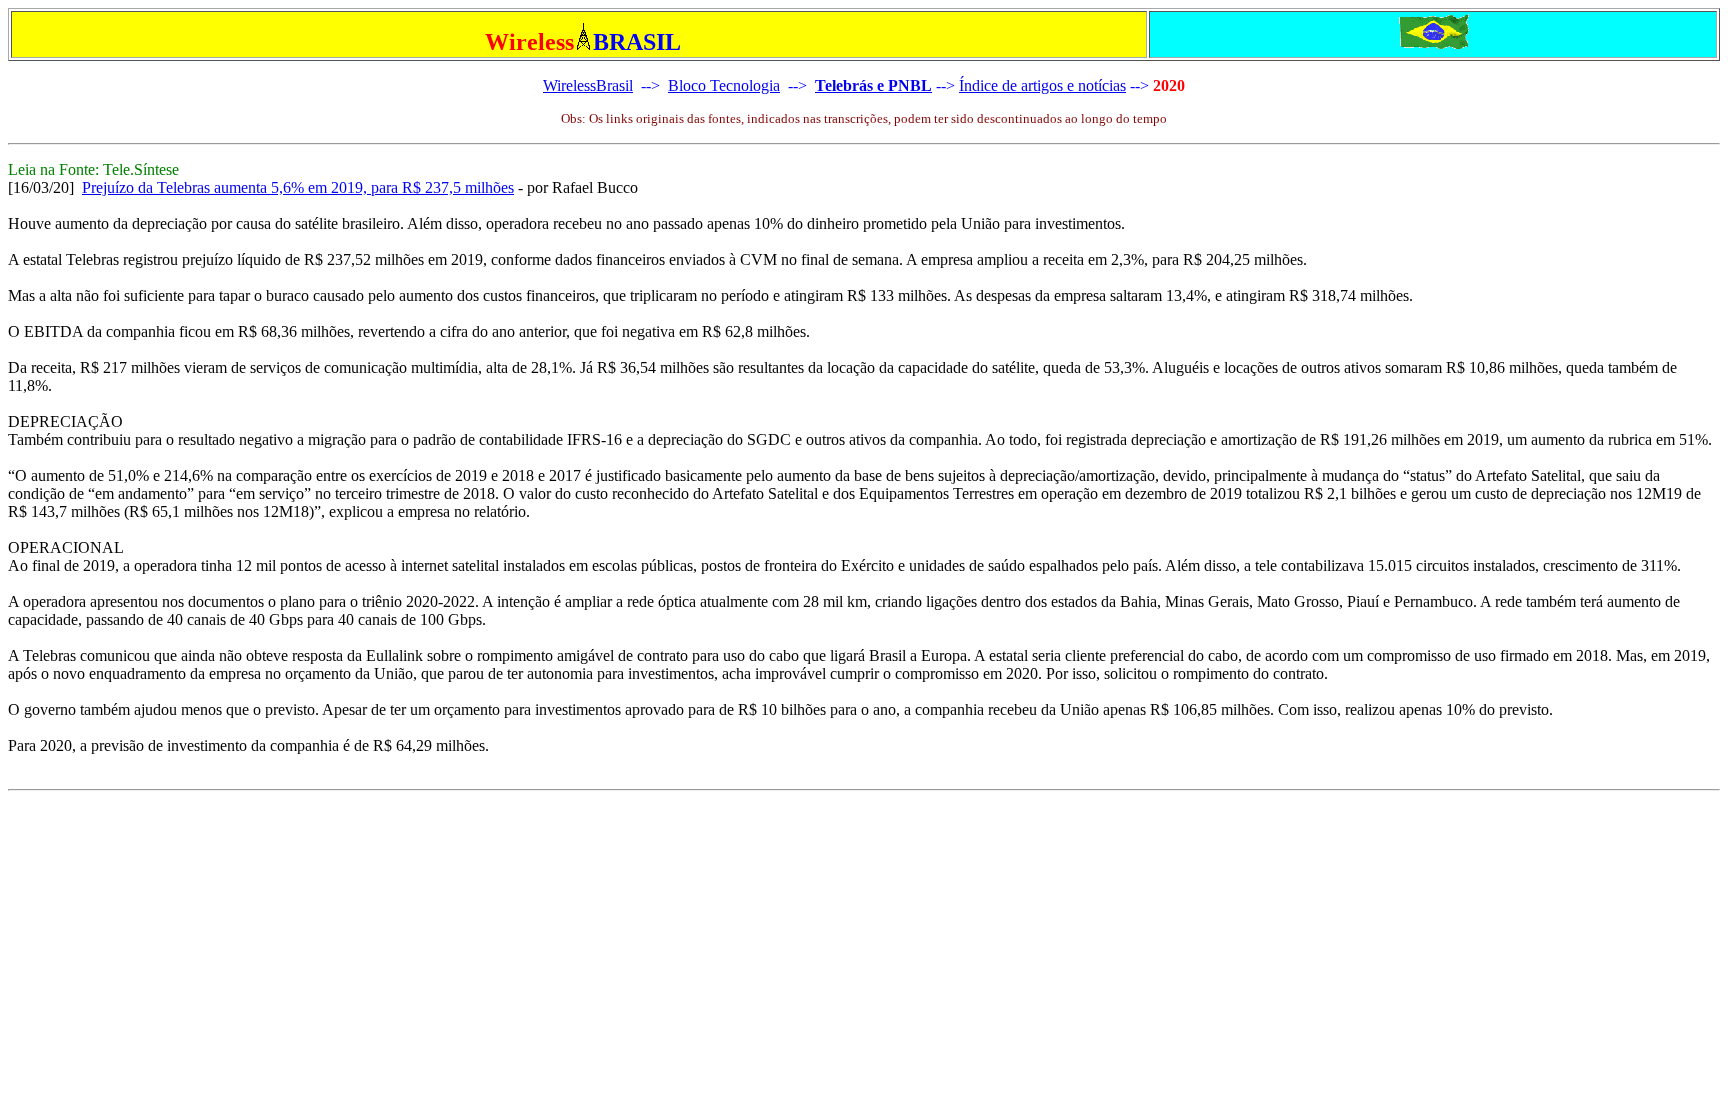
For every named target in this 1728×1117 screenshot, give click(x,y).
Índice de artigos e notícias (1042, 85)
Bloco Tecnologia (724, 85)
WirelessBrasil (588, 85)
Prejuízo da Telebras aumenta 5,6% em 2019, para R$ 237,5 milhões (298, 187)
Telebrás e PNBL (873, 85)
